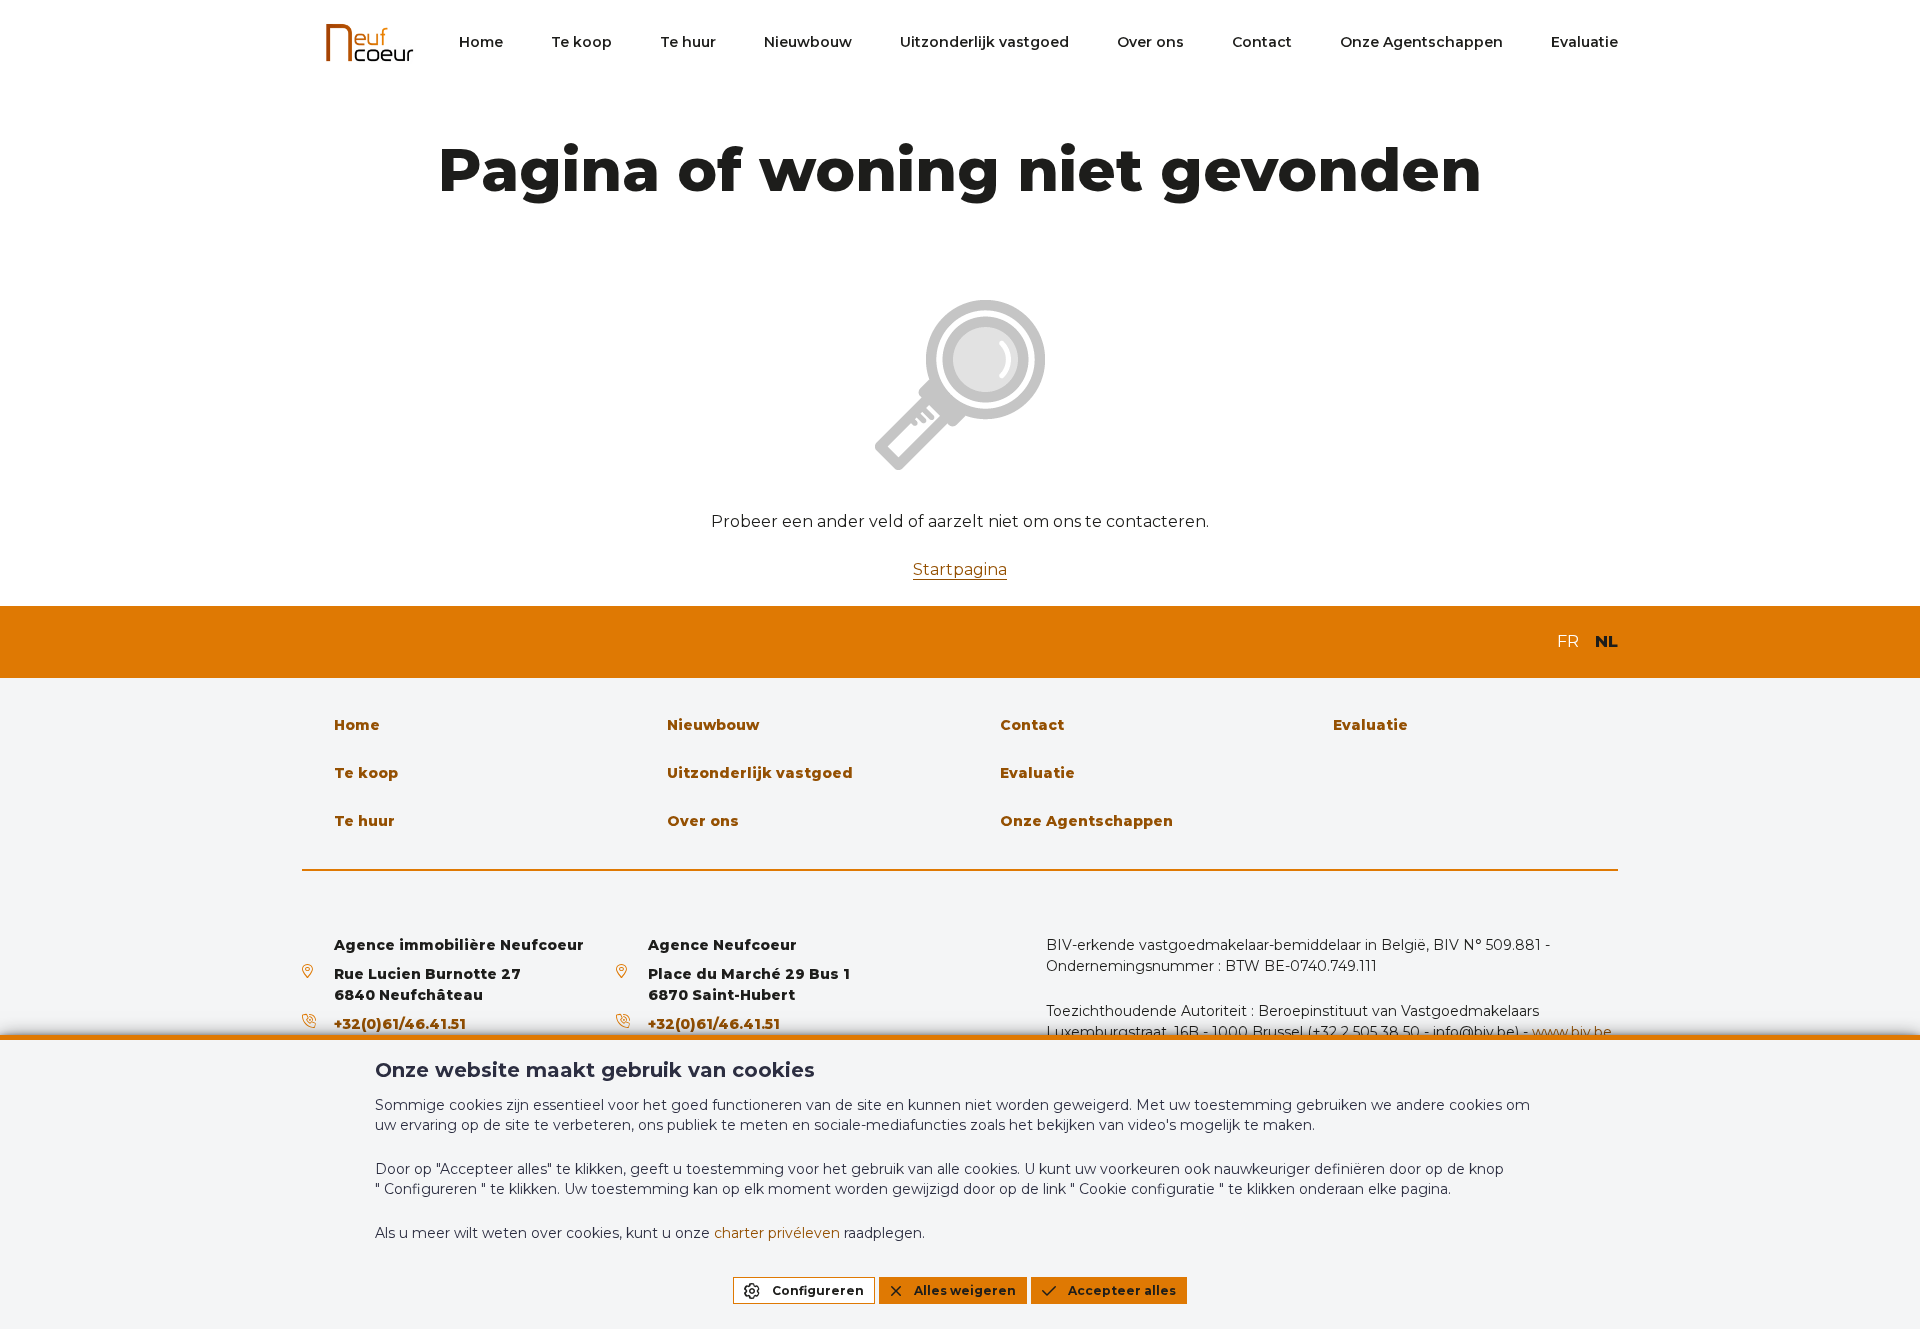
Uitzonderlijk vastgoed (984, 42)
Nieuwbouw (808, 42)
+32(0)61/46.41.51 (400, 1024)
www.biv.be (1572, 1032)
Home (481, 42)
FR (1568, 641)
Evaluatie (1584, 42)
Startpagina (960, 569)
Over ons (1150, 42)
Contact (1262, 42)
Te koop (581, 42)
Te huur (688, 42)
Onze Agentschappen (1421, 42)
